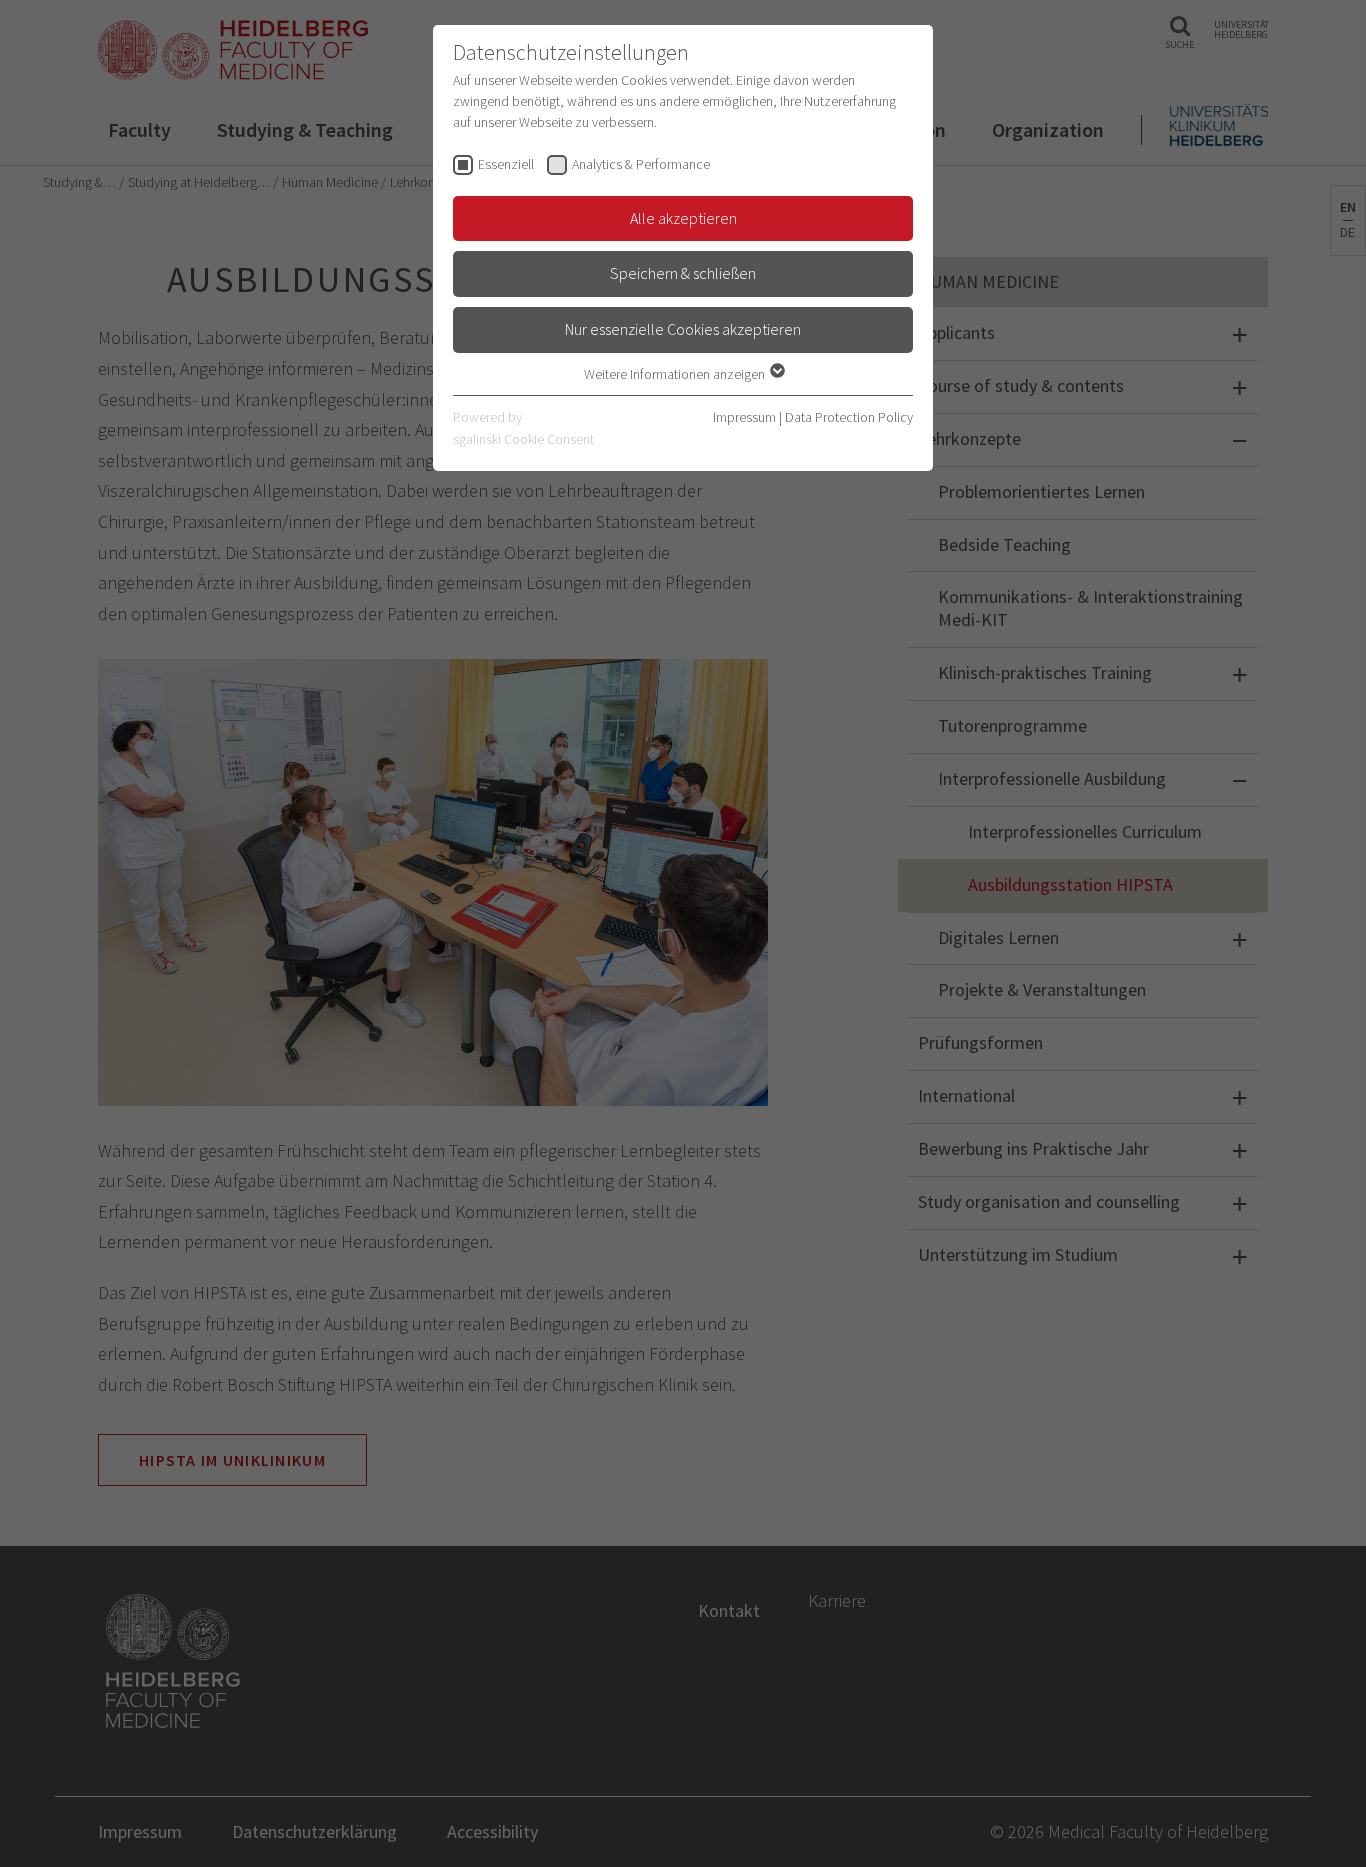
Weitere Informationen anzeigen (676, 374)
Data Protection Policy (849, 417)
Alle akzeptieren (683, 218)
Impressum (744, 417)
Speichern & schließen (683, 273)
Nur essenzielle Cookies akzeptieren (683, 329)
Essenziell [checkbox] (506, 164)
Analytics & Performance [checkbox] (641, 164)
